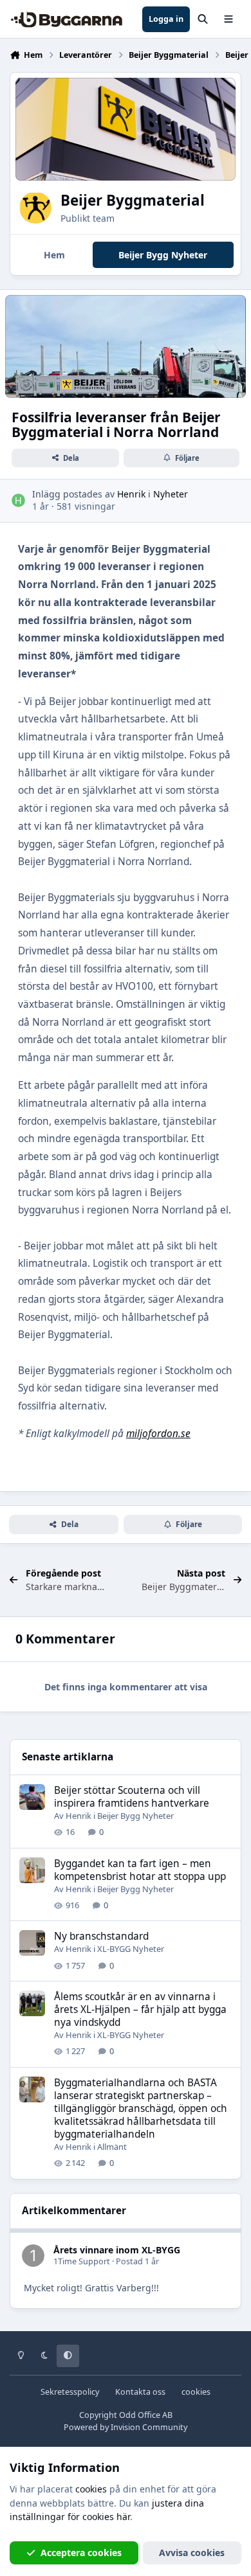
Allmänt (112, 2147)
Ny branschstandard (101, 1936)
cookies (196, 2392)
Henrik (131, 494)
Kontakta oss (140, 2392)
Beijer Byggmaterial (133, 200)
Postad (137, 2261)
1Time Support (82, 2261)
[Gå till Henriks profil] (18, 500)
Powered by (126, 2427)
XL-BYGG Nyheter (131, 1949)
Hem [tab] (54, 255)
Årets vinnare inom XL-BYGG (117, 2250)
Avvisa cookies (192, 2553)
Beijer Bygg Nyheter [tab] (163, 255)
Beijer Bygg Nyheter (135, 1816)
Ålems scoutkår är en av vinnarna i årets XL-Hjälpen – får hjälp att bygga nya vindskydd (140, 2009)
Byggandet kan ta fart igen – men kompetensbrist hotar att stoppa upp (140, 1870)
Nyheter (171, 494)
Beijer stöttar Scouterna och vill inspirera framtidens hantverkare (132, 1797)
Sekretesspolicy (70, 2392)
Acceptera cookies (81, 2553)
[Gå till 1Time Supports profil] (33, 2256)
